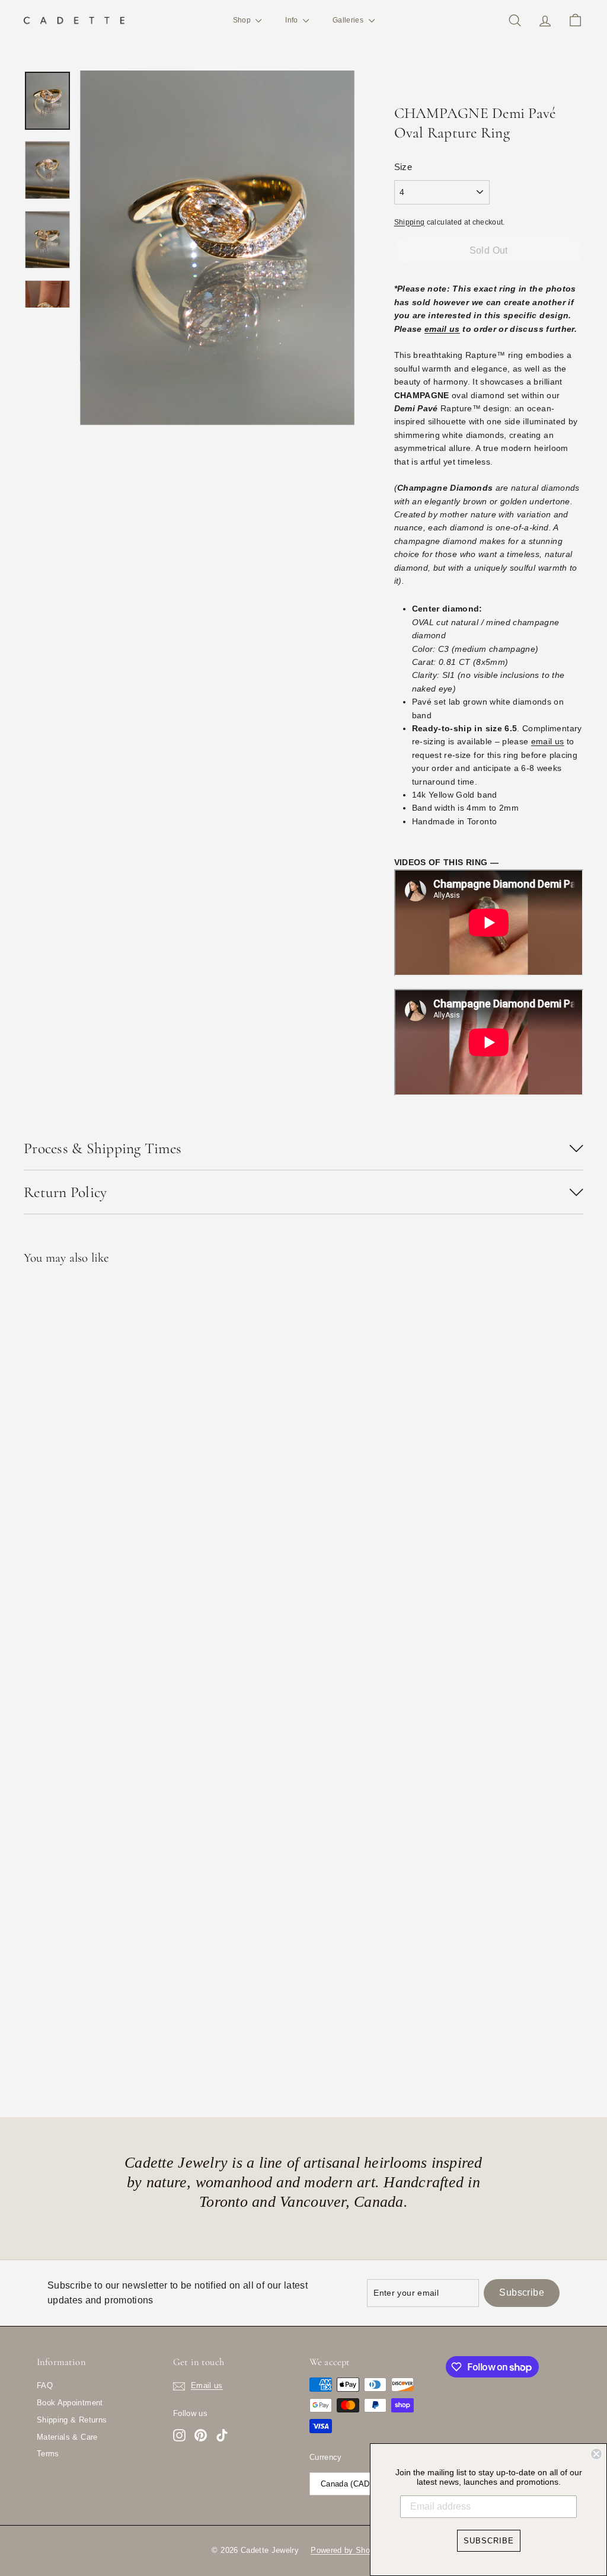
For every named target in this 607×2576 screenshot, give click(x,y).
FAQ (45, 2385)
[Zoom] (217, 248)
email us (442, 329)
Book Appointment (70, 2403)
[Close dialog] (596, 2454)
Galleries (349, 20)
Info (293, 20)
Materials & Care (67, 2437)
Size (403, 167)
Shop (243, 20)
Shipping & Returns (72, 2420)
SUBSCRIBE (489, 2541)
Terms (48, 2454)
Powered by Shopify (347, 2550)
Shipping (410, 222)
